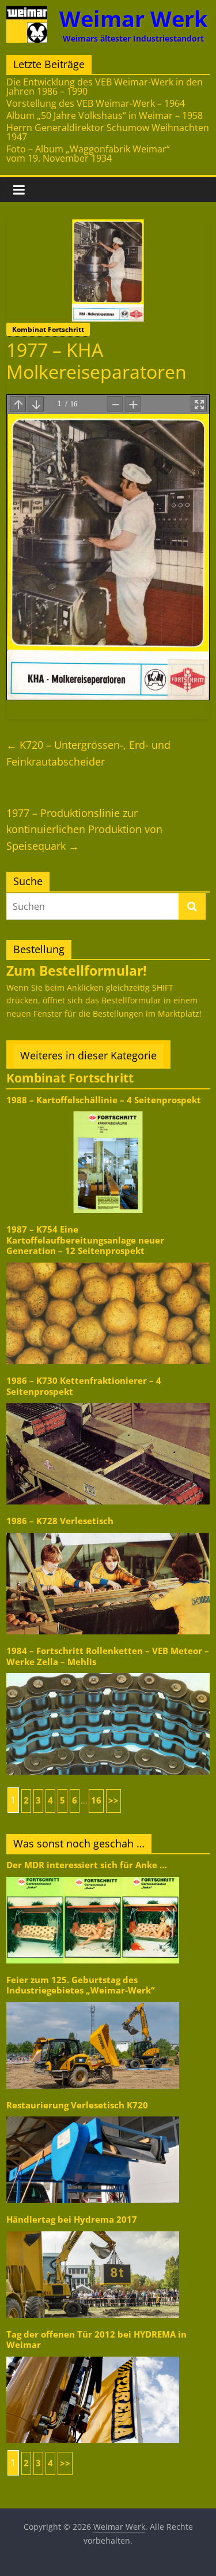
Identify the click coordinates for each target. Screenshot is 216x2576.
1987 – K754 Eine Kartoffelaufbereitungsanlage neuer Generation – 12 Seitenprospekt (85, 1240)
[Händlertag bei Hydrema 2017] (93, 2230)
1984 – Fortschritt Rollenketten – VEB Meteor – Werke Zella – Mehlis (108, 1656)
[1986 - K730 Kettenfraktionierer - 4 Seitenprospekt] (108, 1402)
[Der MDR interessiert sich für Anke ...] (93, 1876)
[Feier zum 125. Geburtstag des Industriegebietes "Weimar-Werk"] (93, 2001)
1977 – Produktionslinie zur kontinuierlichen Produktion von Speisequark (84, 830)
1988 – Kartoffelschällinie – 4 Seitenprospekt (104, 1100)
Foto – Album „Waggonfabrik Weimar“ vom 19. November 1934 (88, 154)
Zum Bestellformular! (77, 970)
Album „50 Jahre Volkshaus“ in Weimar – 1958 (105, 115)
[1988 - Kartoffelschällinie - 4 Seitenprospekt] (108, 1110)
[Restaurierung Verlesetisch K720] (93, 2116)
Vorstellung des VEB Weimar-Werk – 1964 (96, 103)
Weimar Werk (134, 19)
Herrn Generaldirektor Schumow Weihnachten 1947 (108, 132)
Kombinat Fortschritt (48, 329)
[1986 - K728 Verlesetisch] (108, 1532)
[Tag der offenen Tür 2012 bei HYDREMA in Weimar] (93, 2356)
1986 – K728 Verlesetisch (60, 1521)
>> (113, 1800)
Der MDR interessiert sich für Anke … (87, 1865)
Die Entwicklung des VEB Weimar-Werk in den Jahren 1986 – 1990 (105, 87)
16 (96, 1800)
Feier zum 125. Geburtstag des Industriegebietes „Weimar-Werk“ (81, 1985)
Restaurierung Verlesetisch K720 (77, 2105)
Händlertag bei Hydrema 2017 (72, 2220)
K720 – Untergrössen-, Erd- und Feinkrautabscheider (88, 753)
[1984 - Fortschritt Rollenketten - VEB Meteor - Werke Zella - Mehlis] (108, 1672)
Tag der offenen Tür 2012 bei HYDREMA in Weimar (96, 2340)
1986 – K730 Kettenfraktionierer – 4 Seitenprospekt (84, 1386)
